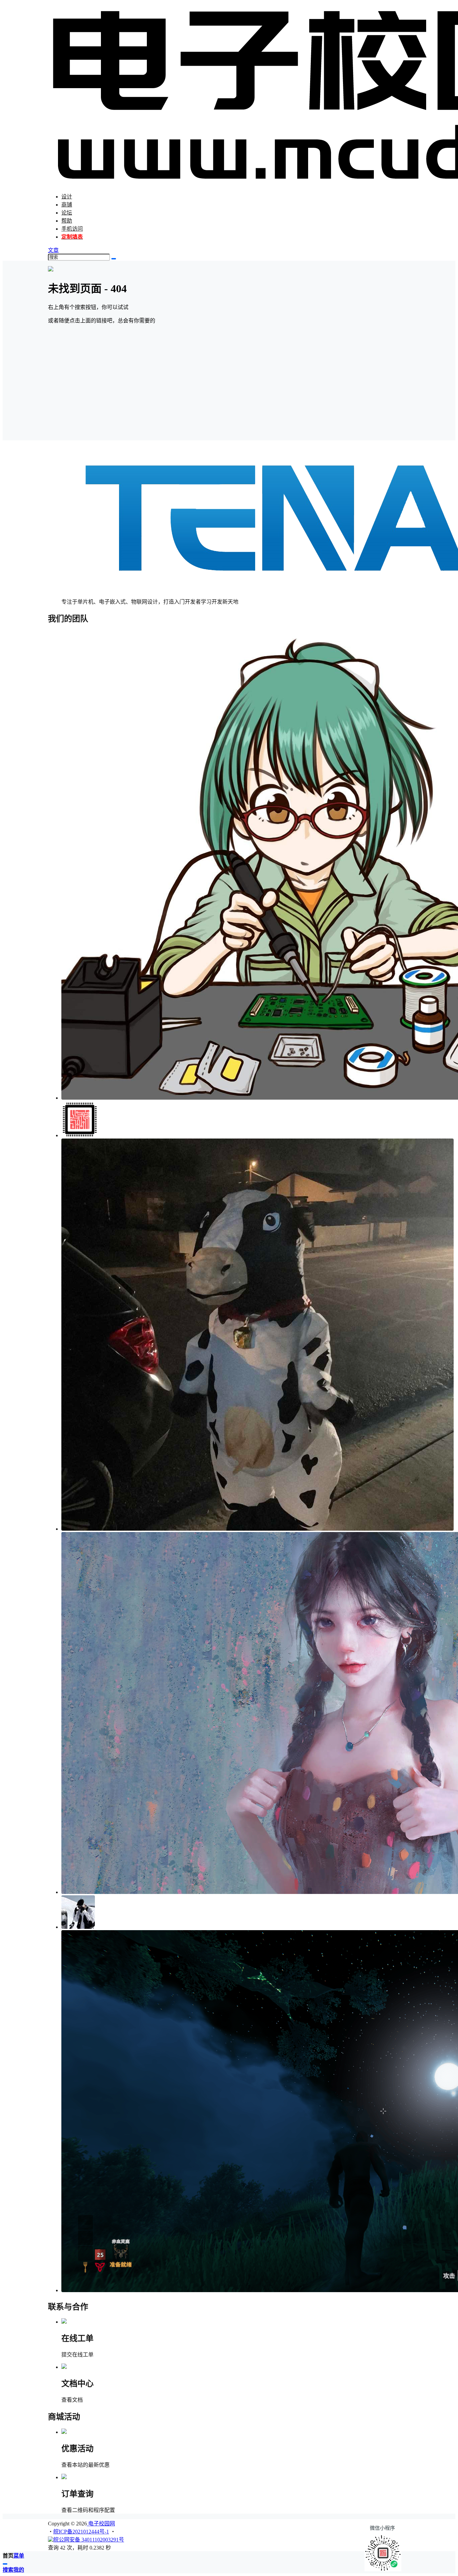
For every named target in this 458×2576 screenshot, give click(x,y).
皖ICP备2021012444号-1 (81, 2532)
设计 (67, 197)
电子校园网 (101, 2524)
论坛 (67, 213)
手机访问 (72, 229)
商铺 (67, 205)
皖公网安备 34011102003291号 (89, 2540)
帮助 (67, 221)
